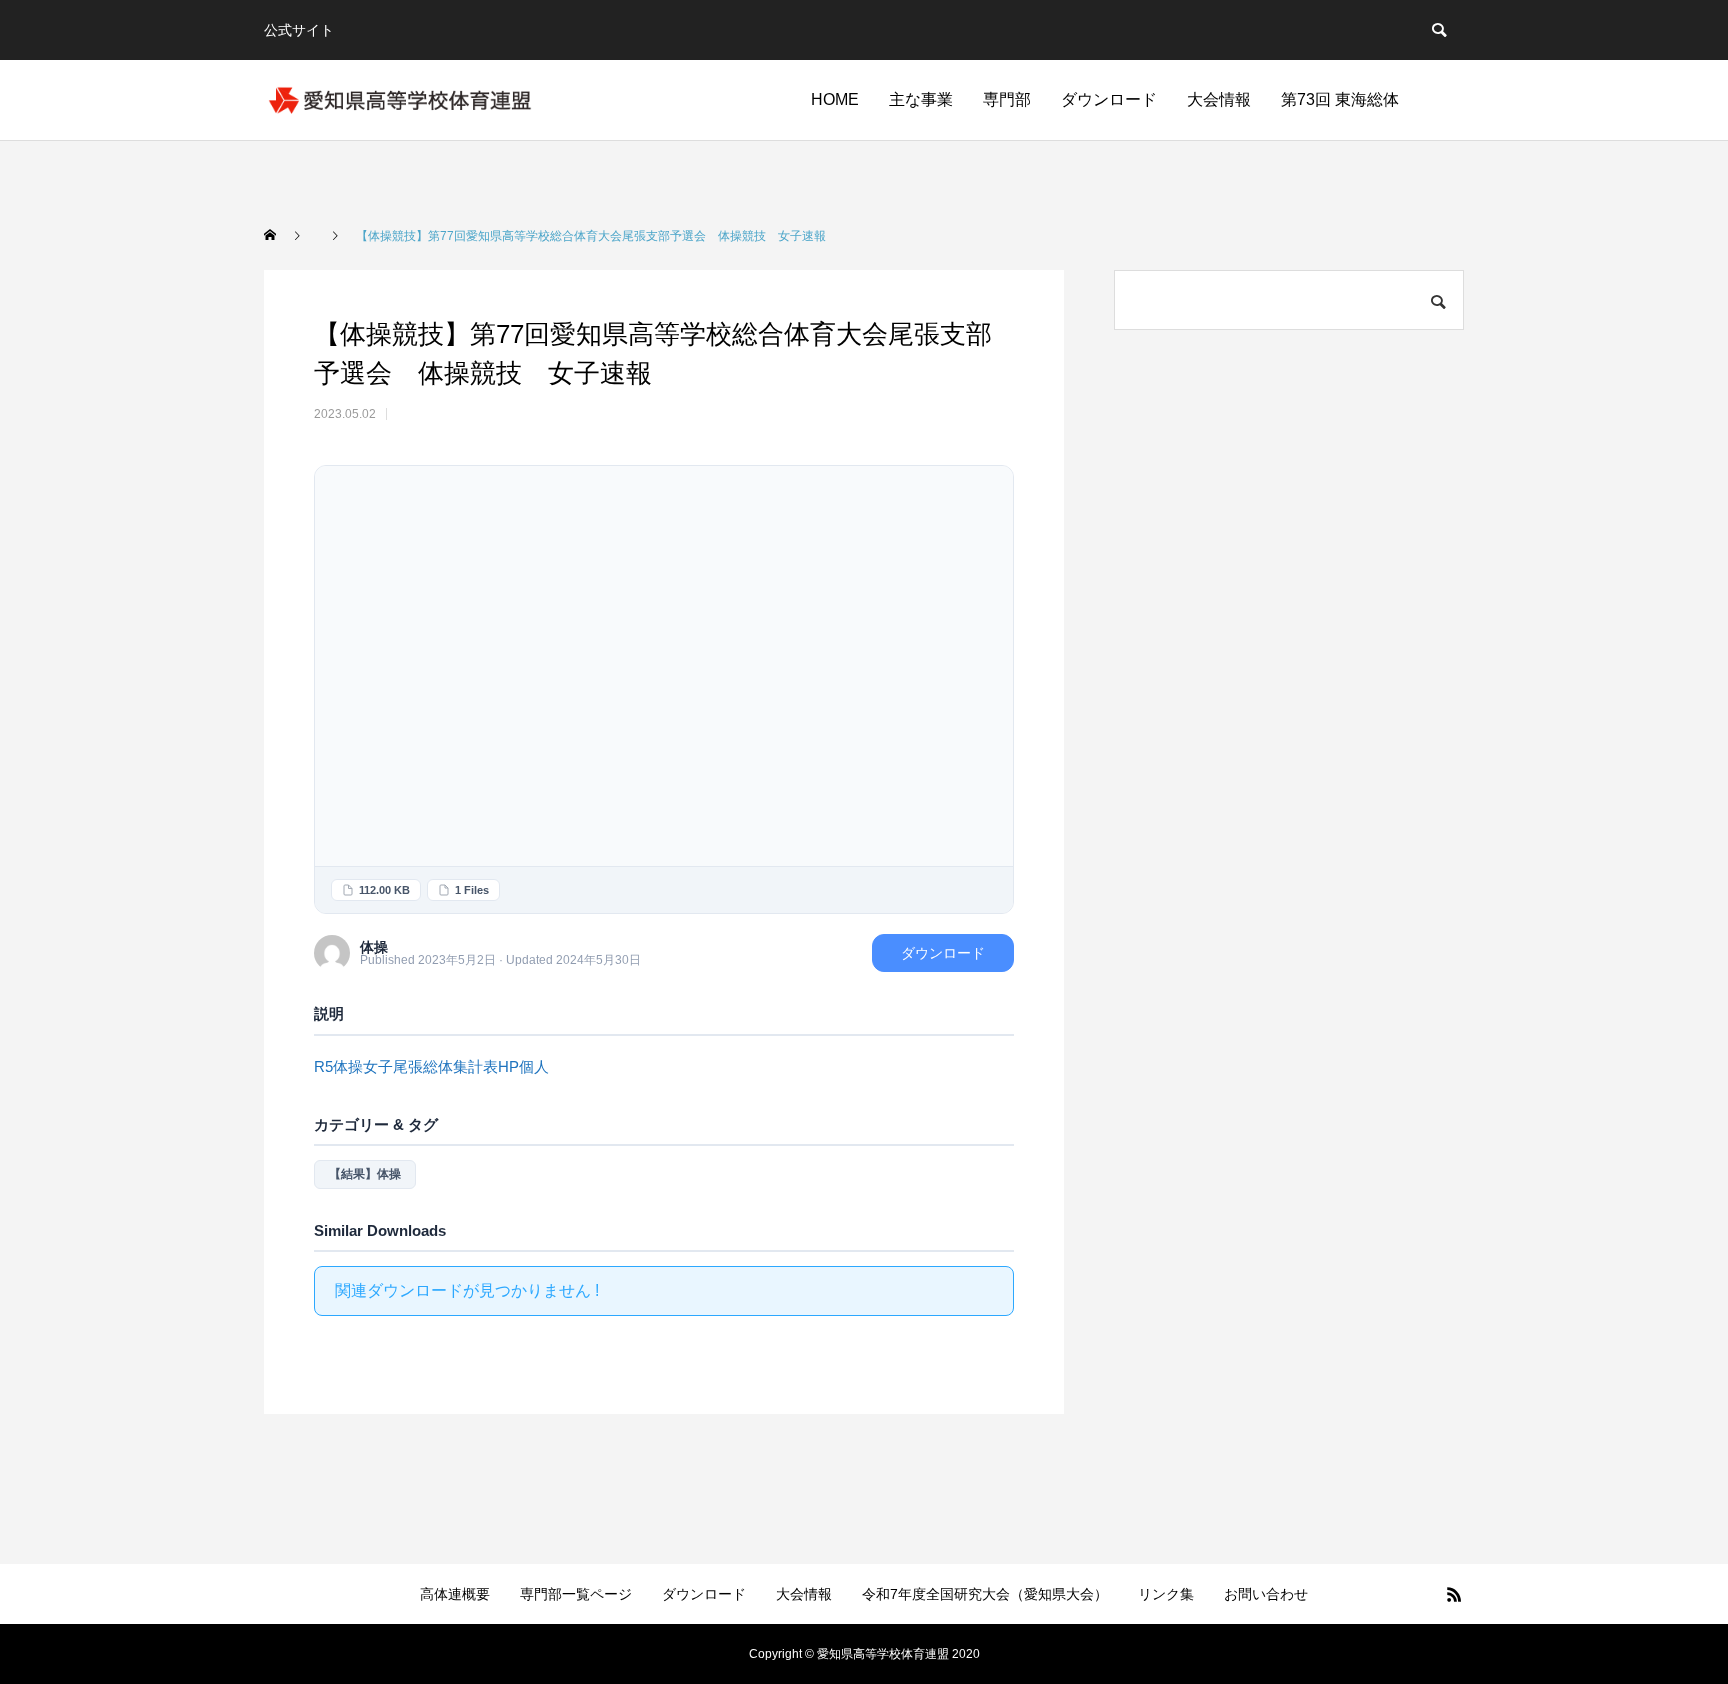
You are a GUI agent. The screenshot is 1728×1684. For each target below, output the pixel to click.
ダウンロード (1109, 99)
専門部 (1007, 99)
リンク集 (1166, 1594)
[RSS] (1454, 1594)
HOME (835, 99)
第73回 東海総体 (1340, 99)
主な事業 (921, 99)
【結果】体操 (365, 1174)
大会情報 (1219, 99)
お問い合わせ (1266, 1594)
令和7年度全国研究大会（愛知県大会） (985, 1594)
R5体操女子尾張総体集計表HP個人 (431, 1066)
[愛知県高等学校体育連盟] (400, 100)
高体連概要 (455, 1594)
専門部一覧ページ (576, 1594)
